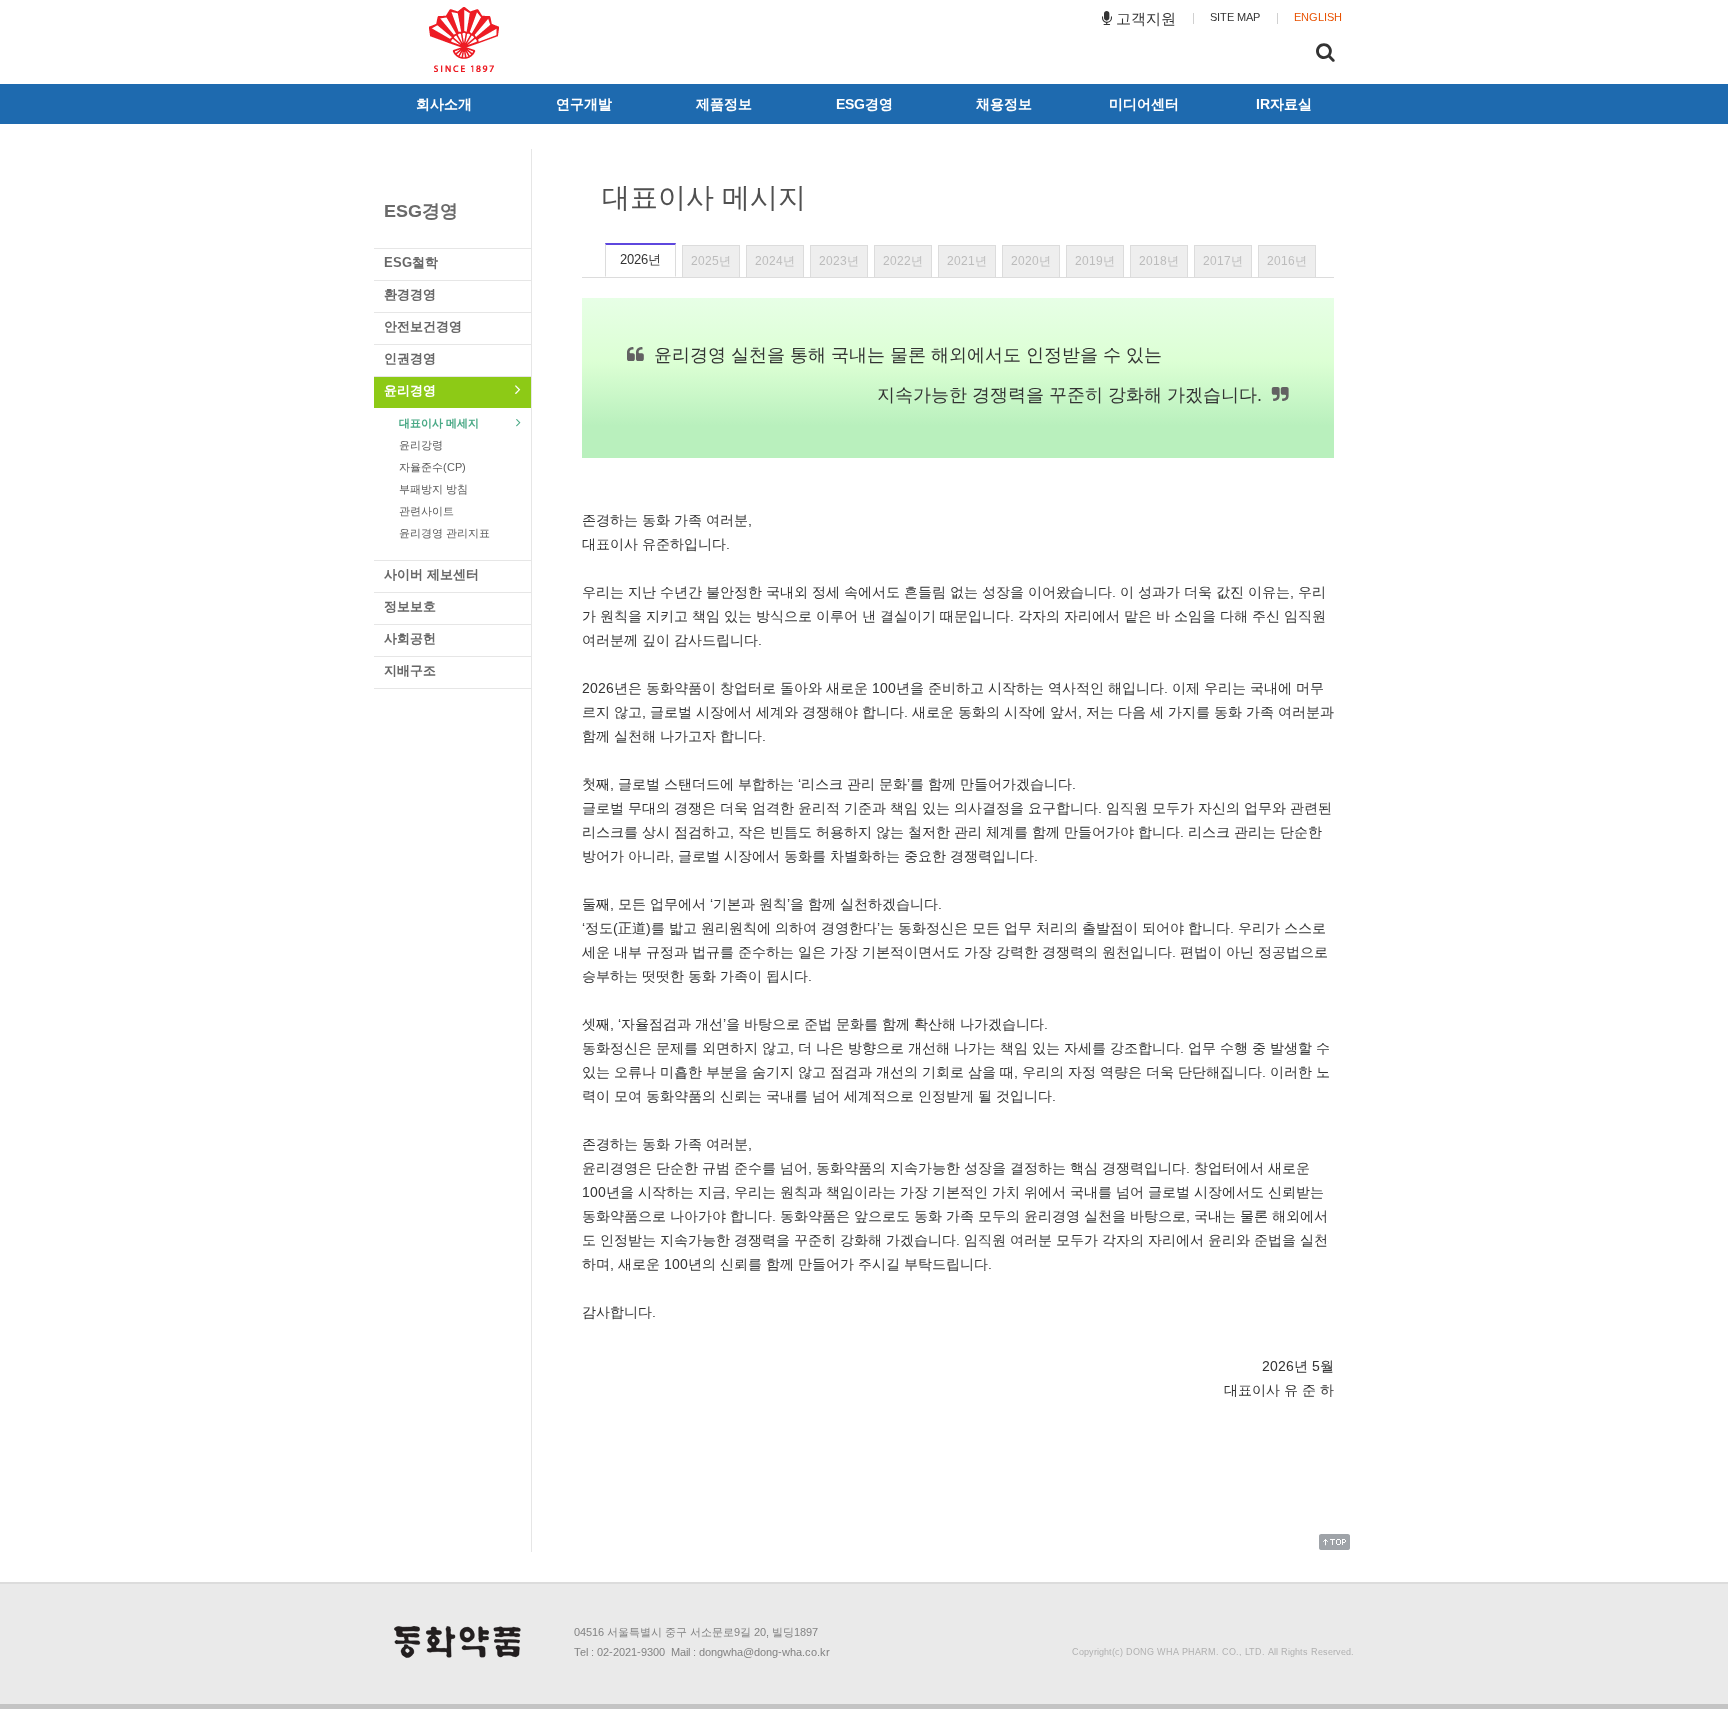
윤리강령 (421, 445)
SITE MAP (1235, 17)
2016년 (1287, 261)
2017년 (1223, 261)
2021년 (967, 261)
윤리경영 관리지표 (444, 533)
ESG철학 (411, 262)
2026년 (640, 259)
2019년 (1095, 261)
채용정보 (1004, 104)
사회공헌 (410, 638)
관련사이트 (426, 511)
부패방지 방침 (433, 489)
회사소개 (444, 104)
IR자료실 (1284, 104)
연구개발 (584, 104)
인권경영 (410, 358)
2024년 (775, 261)
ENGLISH (1318, 17)
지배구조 (410, 670)
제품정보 (724, 104)
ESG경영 (864, 104)
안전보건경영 (423, 326)
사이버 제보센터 (431, 574)
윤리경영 (410, 390)
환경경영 (410, 294)
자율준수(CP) (432, 467)
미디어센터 (1144, 104)
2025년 (711, 261)
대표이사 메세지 (439, 423)
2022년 (903, 261)
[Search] (1325, 55)
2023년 (839, 261)
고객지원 (1144, 18)
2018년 (1159, 261)
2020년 (1031, 261)
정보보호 (410, 606)
